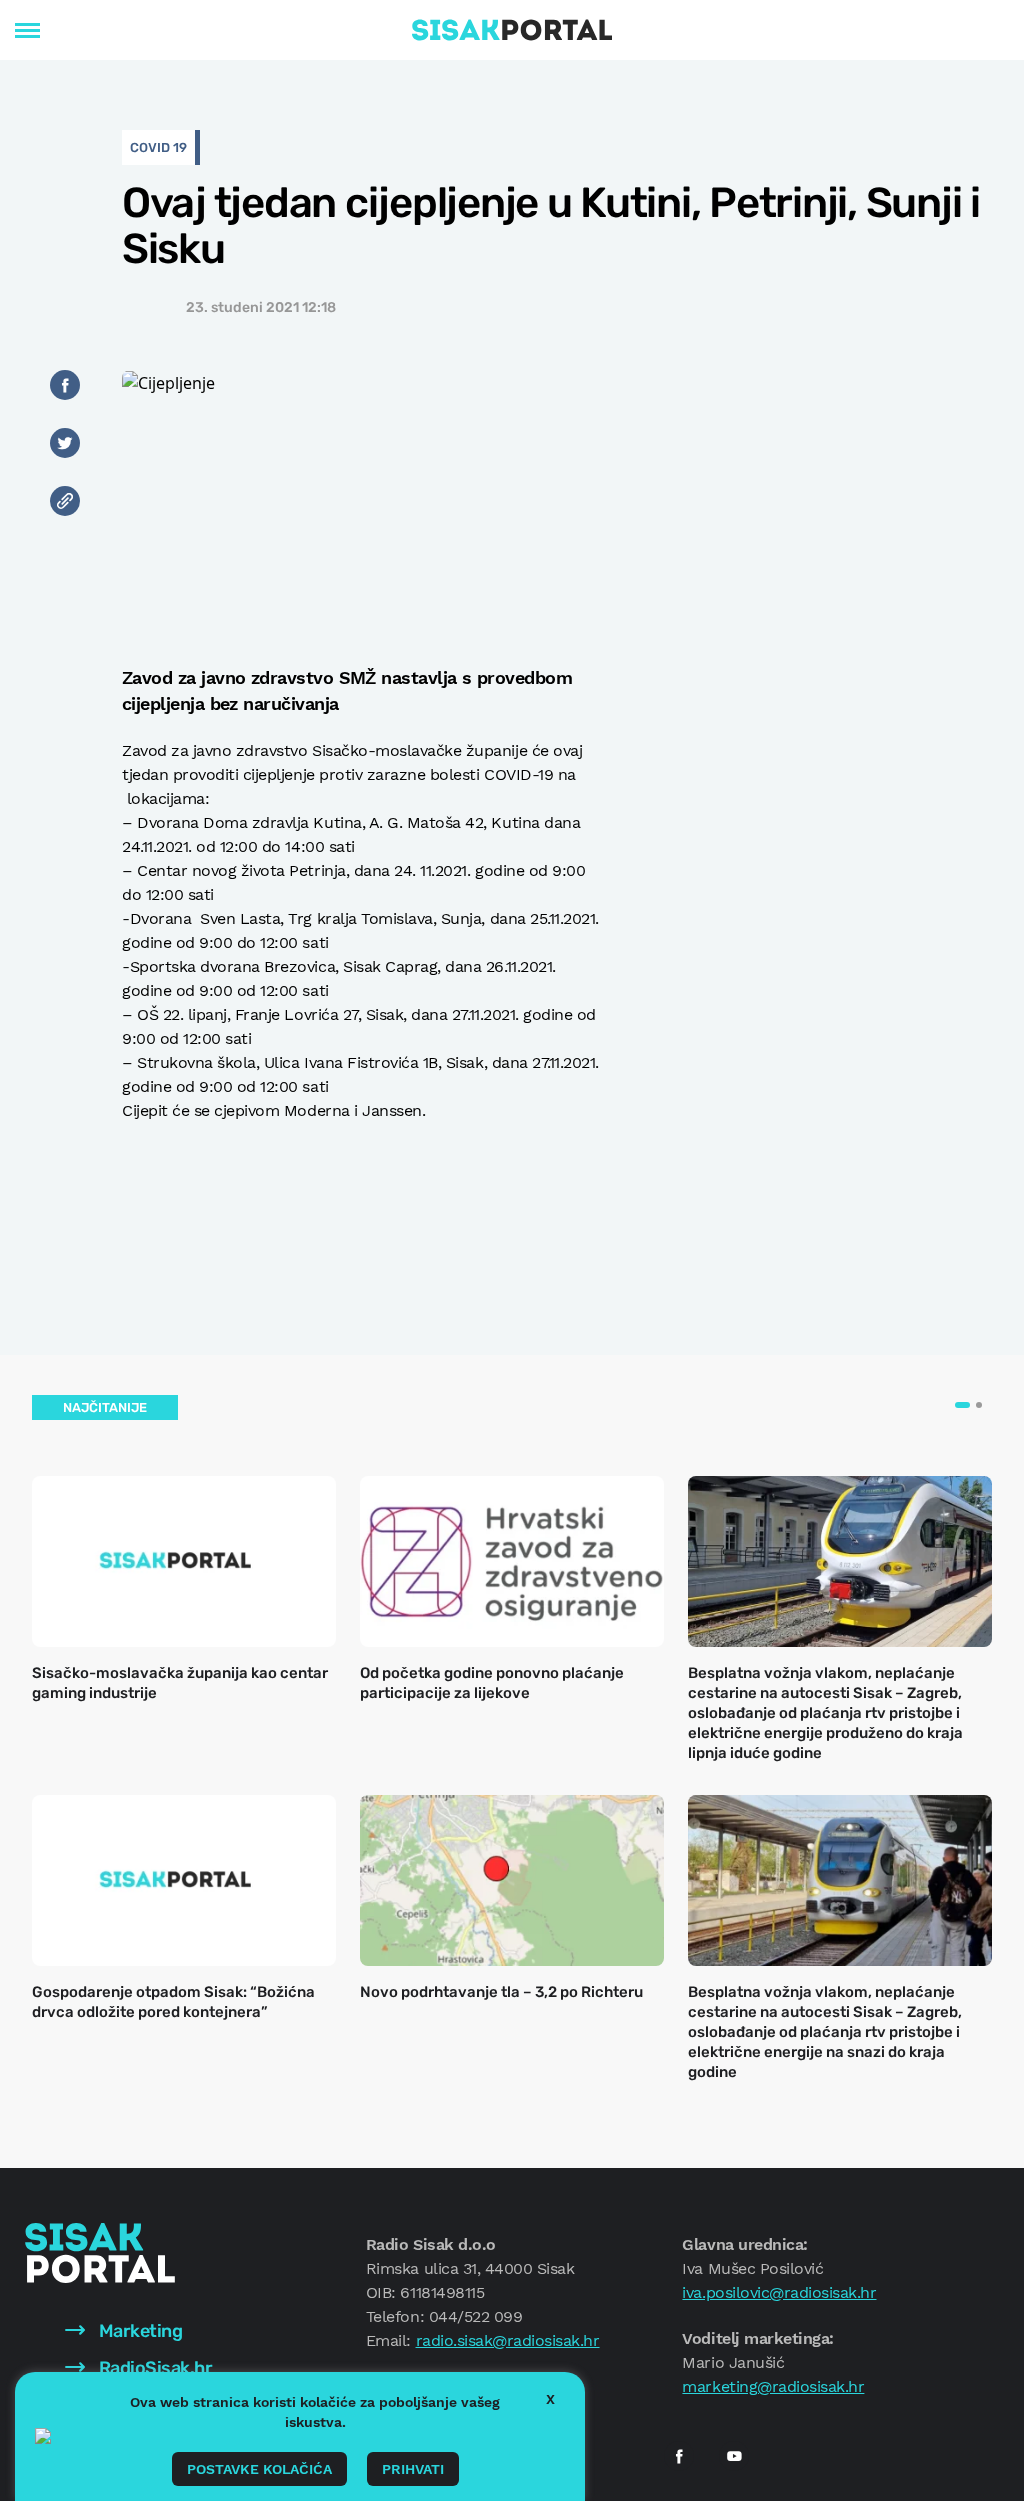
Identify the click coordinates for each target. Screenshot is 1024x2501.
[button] (962, 1405)
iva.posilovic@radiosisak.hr (779, 2292)
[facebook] (679, 2456)
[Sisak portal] (512, 30)
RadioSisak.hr (153, 2368)
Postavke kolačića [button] (259, 2469)
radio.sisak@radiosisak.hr (508, 2340)
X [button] (550, 2399)
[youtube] (734, 2456)
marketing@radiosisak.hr (773, 2386)
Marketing (138, 2331)
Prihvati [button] (413, 2469)
